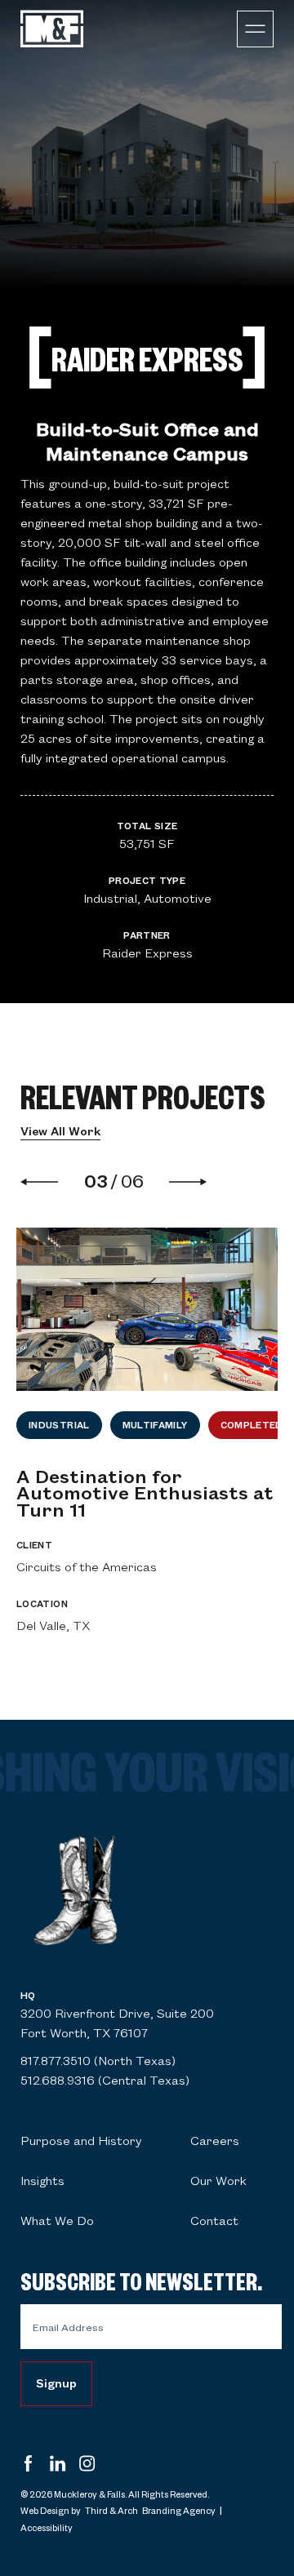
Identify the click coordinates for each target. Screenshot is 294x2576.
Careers (215, 2140)
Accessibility (47, 2527)
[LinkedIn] (58, 2465)
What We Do (57, 2220)
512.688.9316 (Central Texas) (105, 2080)
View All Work (60, 1131)
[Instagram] (87, 2465)
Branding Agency (179, 2510)
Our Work (218, 2180)
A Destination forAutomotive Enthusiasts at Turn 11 (145, 1492)
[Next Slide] (188, 1182)
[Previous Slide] (47, 1182)
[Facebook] (29, 2465)
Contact (214, 2220)
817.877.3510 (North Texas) (98, 2060)
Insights (42, 2180)
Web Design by (51, 2510)
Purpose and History (81, 2140)
